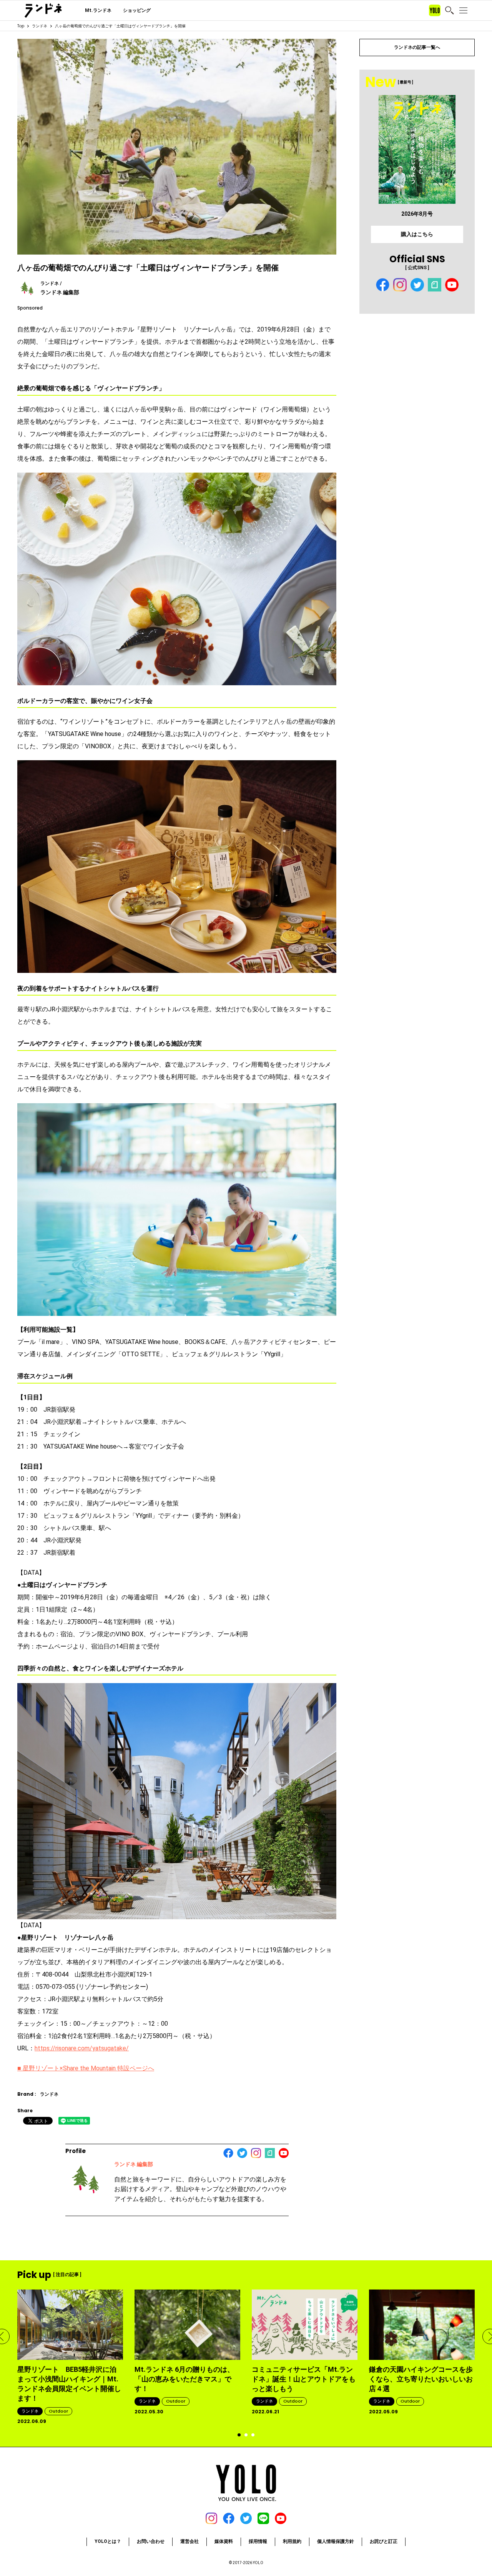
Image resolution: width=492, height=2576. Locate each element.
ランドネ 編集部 (134, 2164)
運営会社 (189, 2541)
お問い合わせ (151, 2541)
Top (21, 26)
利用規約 (292, 2541)
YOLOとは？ (108, 2541)
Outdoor (58, 2411)
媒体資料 (224, 2541)
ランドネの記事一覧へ (417, 47)
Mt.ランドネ (98, 10)
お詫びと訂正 (384, 2541)
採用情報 (258, 2541)
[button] (239, 2435)
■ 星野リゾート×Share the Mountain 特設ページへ (86, 2068)
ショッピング (137, 10)
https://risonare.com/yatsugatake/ (82, 2048)
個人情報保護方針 (336, 2541)
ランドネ (40, 26)
